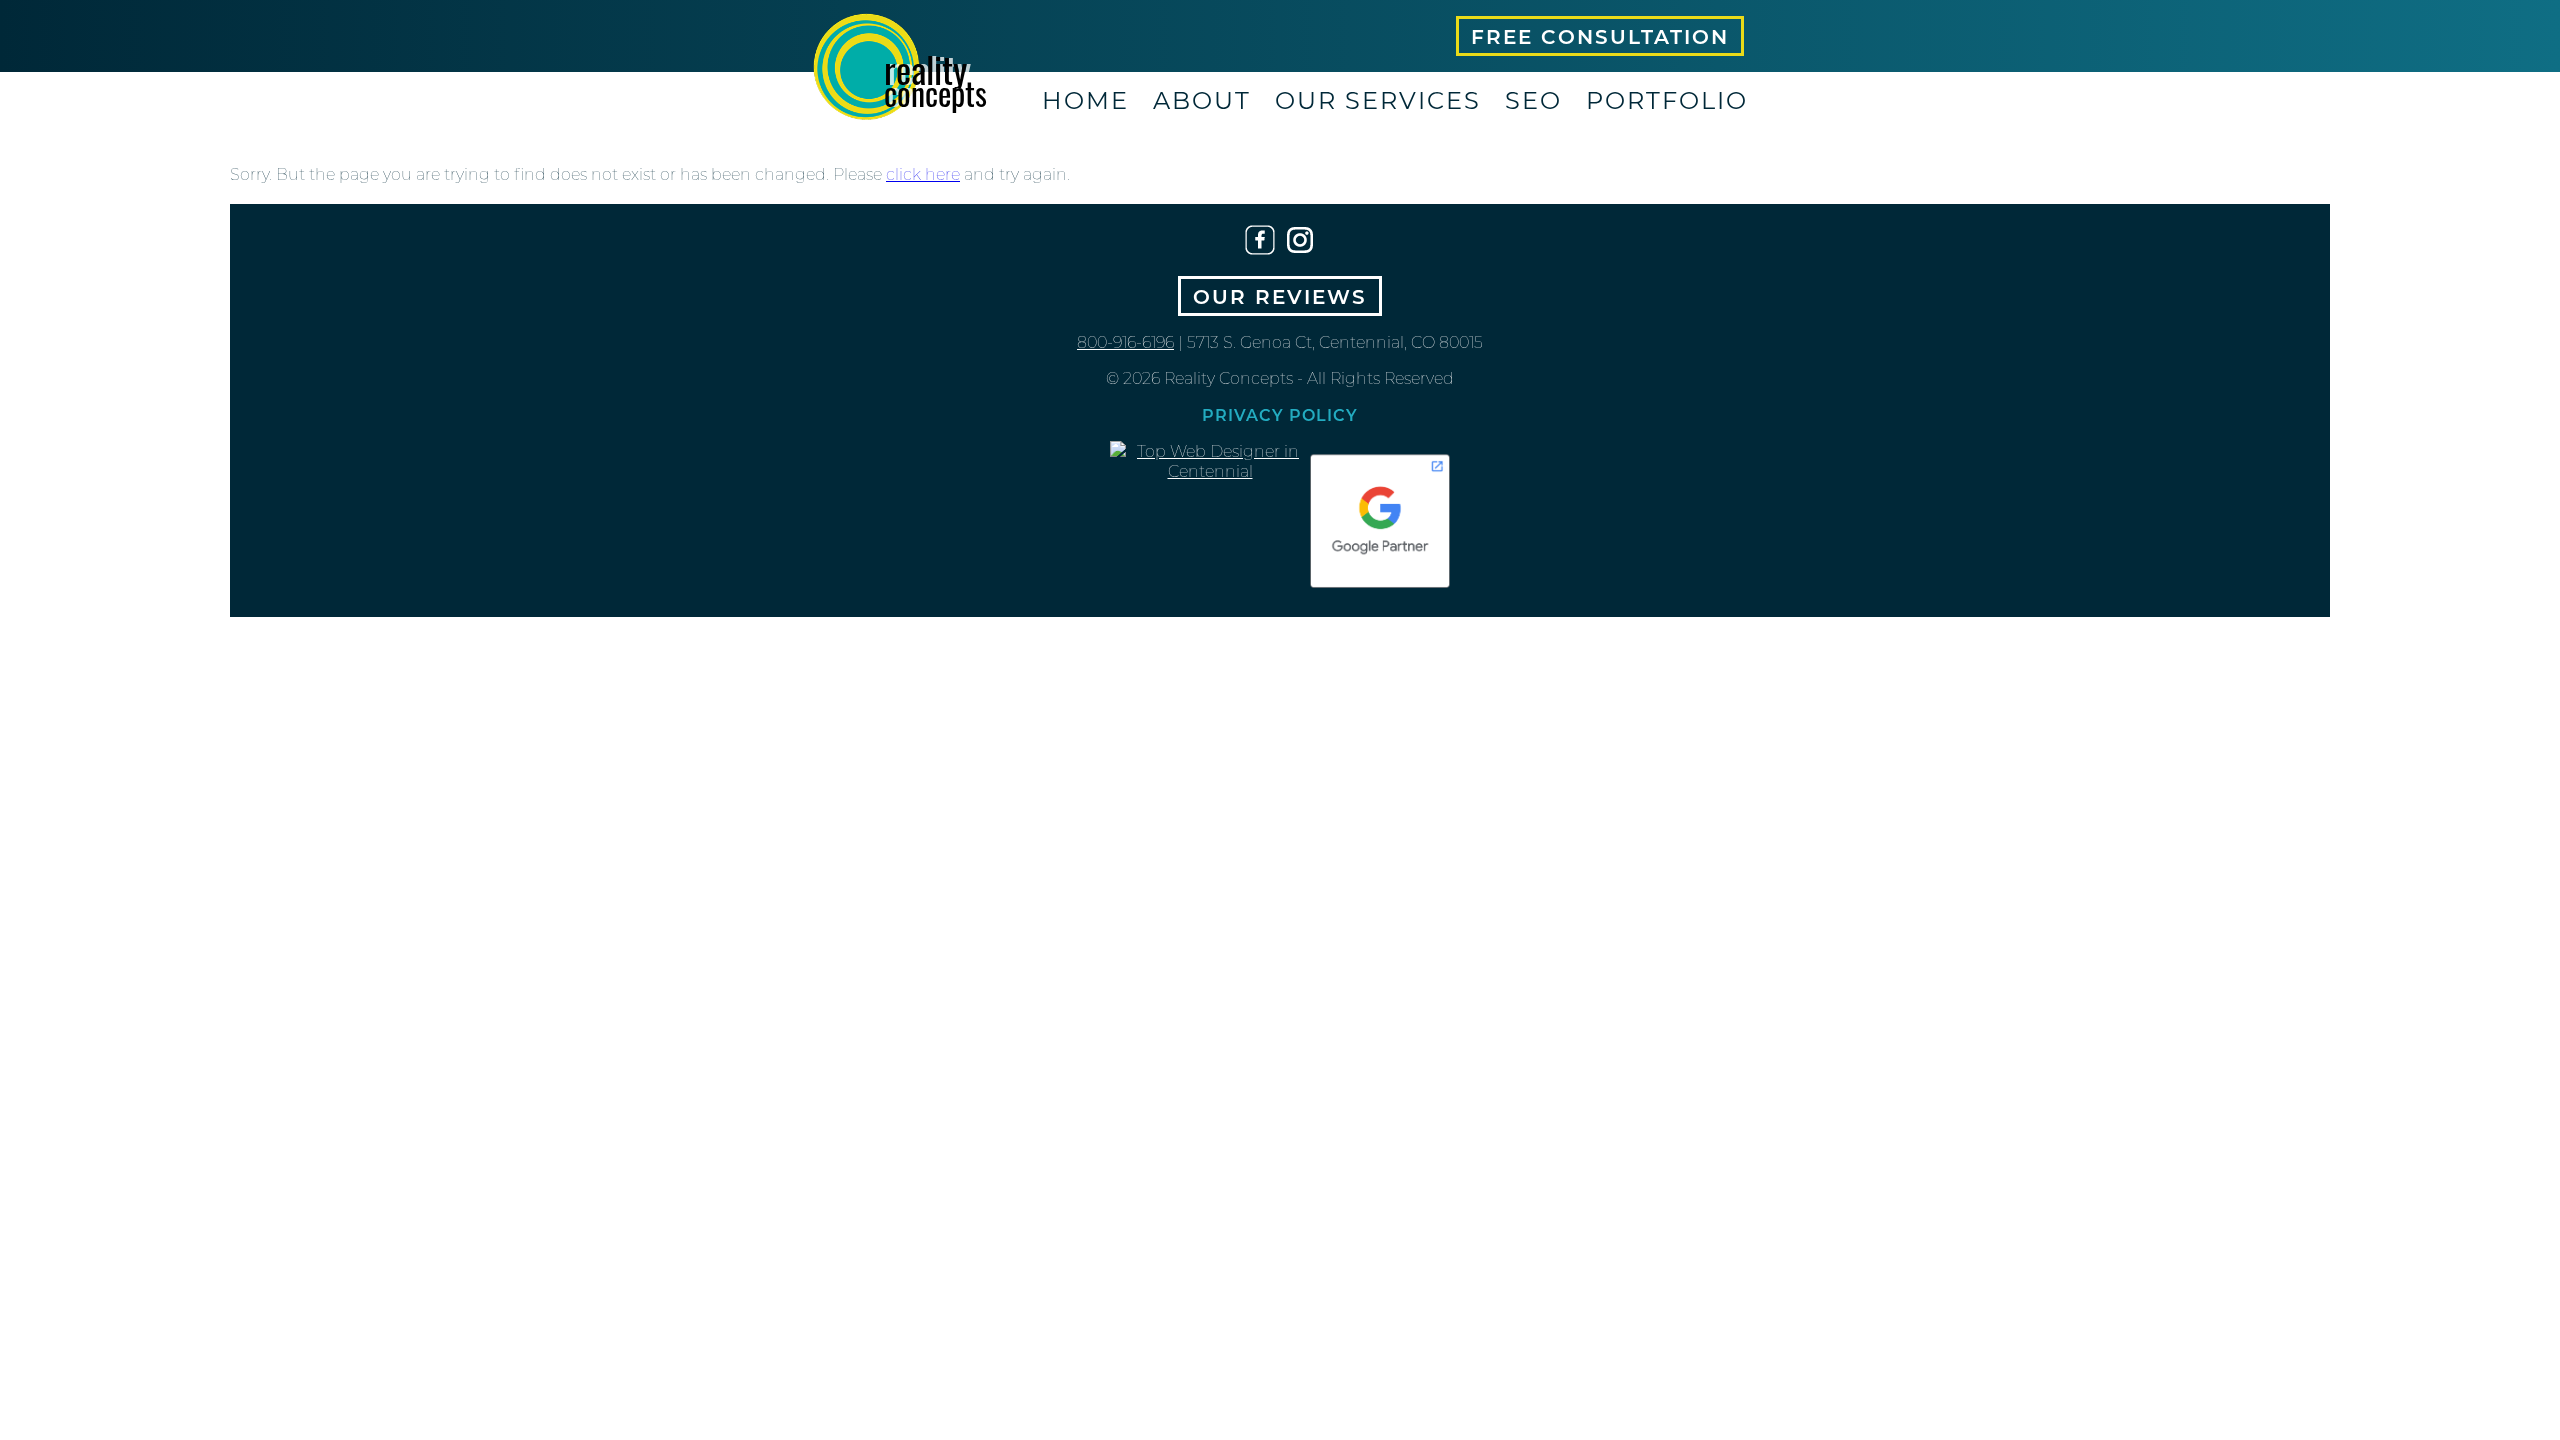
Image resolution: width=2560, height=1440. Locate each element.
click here (923, 174)
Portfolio (1667, 99)
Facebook (1260, 240)
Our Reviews (1280, 296)
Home (1085, 99)
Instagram (1300, 240)
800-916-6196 (1125, 342)
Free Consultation (1600, 36)
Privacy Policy (1280, 414)
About (1202, 99)
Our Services (1378, 99)
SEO (1533, 99)
